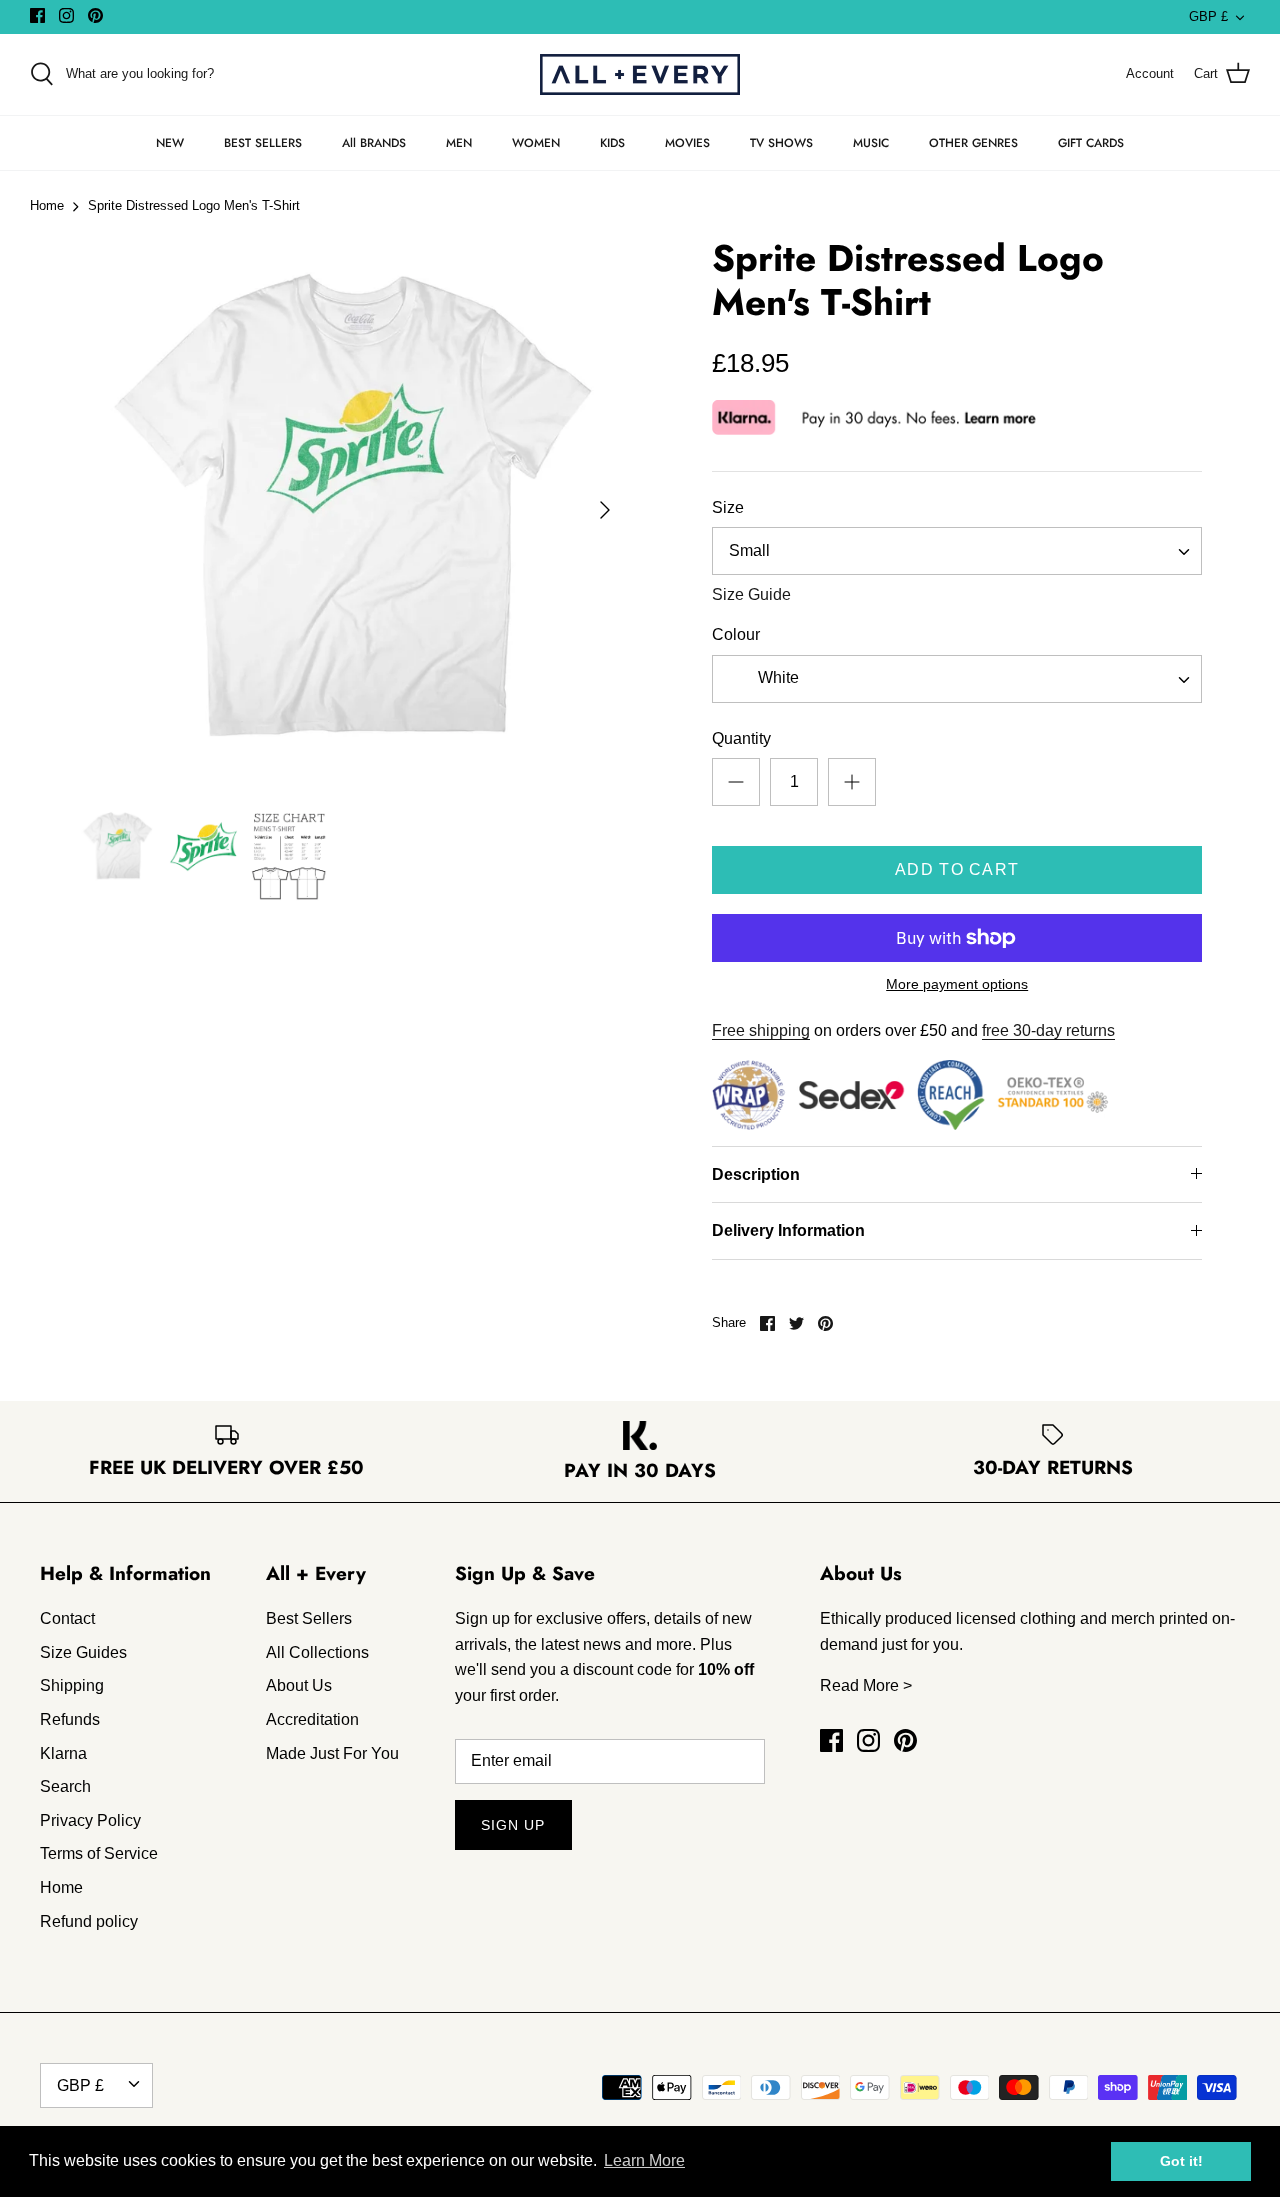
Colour (736, 634)
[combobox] (957, 551)
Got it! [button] (1181, 2161)
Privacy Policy (90, 1820)
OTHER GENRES (973, 143)
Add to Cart (957, 869)
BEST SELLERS (263, 143)
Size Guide (751, 594)
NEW (170, 143)
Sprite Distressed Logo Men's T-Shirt (194, 206)
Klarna (63, 1753)
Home (47, 206)
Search (65, 1786)
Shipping (72, 1685)
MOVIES (687, 143)
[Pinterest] (95, 15)
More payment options (957, 984)
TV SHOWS (781, 143)
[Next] (605, 510)
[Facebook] (37, 15)
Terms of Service (99, 1853)
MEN (459, 143)
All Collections (317, 1652)
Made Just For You (332, 1753)
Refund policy (89, 1921)
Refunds (70, 1719)
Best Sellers (309, 1618)
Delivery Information (788, 1230)
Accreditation (312, 1719)
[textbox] (776, 678)
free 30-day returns (1048, 1030)
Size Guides (83, 1652)
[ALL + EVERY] (640, 74)
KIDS (612, 143)
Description (756, 1174)
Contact (67, 1618)
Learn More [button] (644, 2160)
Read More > (866, 1685)
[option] (352, 510)
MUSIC (871, 143)
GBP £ (1208, 16)
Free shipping (761, 1030)
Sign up (513, 1825)
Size (728, 507)
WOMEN (536, 143)
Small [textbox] (749, 550)
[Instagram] (66, 15)
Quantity (741, 738)
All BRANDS (374, 143)
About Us (299, 1685)
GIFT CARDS (1091, 143)
